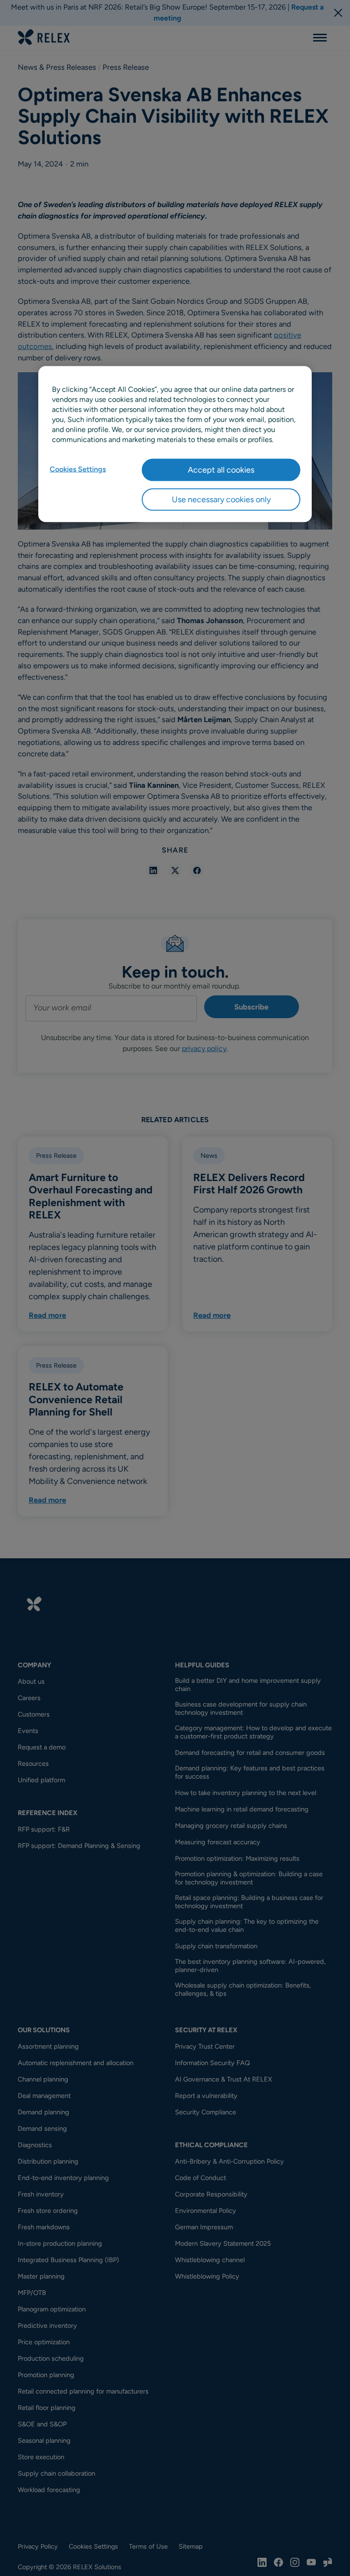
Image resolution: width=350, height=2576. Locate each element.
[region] (175, 444)
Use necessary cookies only (221, 499)
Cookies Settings (78, 469)
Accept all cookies (221, 469)
